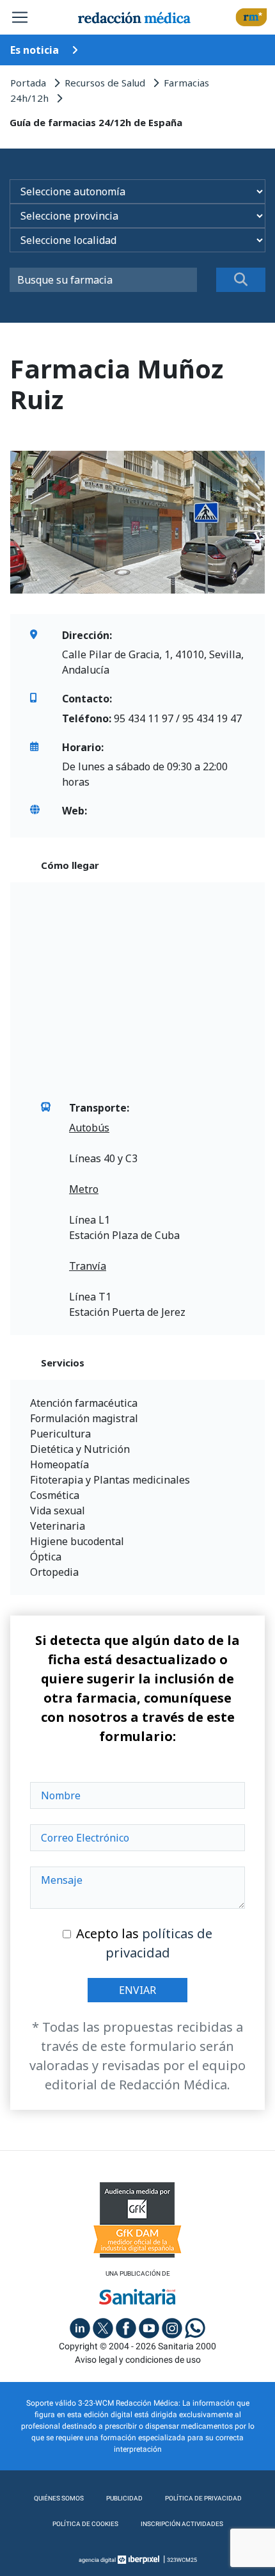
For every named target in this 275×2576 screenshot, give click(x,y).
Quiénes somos (59, 2498)
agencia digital (97, 2560)
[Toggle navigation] (20, 17)
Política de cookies (85, 2524)
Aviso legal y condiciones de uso (138, 2360)
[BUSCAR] (241, 280)
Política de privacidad (203, 2498)
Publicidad (124, 2498)
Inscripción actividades (182, 2524)
